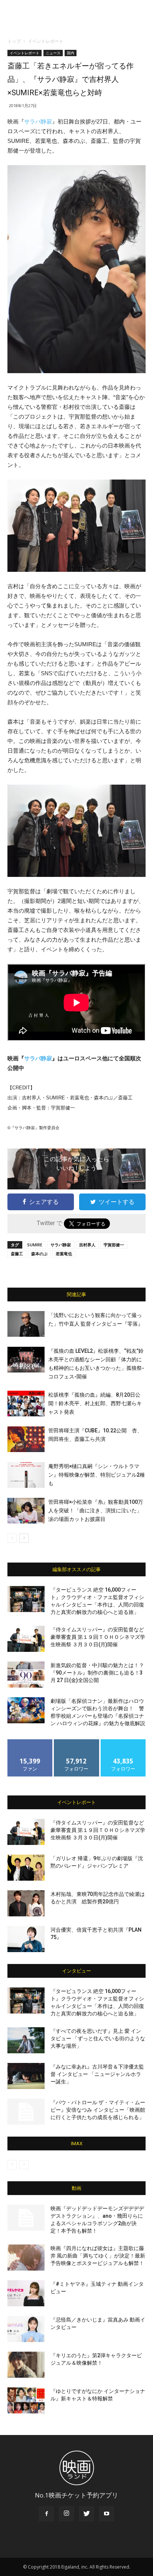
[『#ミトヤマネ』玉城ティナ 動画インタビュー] (26, 2293)
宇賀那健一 (114, 1245)
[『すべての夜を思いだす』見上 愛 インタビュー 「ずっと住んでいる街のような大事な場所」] (26, 2040)
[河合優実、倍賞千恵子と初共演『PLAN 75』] (26, 1939)
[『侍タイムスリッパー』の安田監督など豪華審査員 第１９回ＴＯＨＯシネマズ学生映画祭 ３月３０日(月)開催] (26, 1639)
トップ (14, 41)
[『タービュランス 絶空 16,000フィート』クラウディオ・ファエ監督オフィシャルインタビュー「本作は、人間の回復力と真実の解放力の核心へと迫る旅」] (26, 1599)
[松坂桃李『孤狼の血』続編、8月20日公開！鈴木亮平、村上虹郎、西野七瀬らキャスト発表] (26, 1404)
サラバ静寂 (61, 1245)
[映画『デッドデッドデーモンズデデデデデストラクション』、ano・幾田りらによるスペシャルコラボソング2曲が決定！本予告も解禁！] (26, 2218)
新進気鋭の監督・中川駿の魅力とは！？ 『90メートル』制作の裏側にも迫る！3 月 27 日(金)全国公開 (97, 1673)
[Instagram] (66, 2514)
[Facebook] (46, 2514)
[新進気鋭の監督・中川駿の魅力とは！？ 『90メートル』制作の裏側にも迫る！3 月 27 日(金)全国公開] (26, 1675)
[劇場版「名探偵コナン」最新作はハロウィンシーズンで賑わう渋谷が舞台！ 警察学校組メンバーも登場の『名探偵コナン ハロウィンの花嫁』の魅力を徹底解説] (26, 1710)
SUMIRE (35, 1245)
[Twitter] (87, 2514)
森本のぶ (39, 1254)
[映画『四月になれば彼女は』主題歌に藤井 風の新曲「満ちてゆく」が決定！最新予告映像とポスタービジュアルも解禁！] (26, 2258)
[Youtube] (107, 2514)
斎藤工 (17, 1254)
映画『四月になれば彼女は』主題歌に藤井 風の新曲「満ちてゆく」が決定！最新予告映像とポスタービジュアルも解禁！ (98, 2256)
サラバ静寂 (38, 121)
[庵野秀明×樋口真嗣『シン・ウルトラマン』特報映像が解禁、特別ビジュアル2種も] (26, 1475)
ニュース (53, 53)
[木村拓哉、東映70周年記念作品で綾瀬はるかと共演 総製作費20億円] (26, 1903)
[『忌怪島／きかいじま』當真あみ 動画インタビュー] (26, 2329)
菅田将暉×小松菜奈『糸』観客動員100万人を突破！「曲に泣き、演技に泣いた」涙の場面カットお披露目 (96, 1510)
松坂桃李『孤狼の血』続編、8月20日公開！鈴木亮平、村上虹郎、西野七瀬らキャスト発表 (95, 1403)
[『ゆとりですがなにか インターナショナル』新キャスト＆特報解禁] (26, 2400)
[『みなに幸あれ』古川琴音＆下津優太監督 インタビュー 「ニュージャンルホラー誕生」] (26, 2076)
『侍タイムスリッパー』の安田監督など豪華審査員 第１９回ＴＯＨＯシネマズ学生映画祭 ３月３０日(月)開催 (98, 1637)
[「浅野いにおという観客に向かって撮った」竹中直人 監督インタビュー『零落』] (26, 1324)
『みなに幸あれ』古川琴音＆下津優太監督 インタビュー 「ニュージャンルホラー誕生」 (97, 2074)
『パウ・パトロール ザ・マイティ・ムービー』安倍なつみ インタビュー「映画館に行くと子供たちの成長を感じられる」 (98, 2110)
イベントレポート (46, 41)
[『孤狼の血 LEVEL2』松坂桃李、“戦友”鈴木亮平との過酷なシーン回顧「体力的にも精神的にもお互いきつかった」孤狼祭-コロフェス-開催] (26, 1360)
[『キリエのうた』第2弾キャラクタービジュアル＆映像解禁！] (26, 2365)
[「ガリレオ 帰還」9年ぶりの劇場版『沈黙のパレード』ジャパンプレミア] (26, 1868)
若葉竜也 (64, 1254)
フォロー (76, 1742)
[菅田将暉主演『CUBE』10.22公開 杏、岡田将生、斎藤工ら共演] (26, 1439)
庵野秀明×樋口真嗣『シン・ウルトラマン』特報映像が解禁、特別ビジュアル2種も (97, 1475)
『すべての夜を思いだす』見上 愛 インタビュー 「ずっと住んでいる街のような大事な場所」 (98, 2038)
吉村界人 (87, 1245)
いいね (30, 1742)
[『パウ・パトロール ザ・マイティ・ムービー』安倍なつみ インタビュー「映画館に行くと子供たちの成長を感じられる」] (26, 2112)
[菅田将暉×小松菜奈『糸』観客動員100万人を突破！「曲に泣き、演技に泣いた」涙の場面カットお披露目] (26, 1511)
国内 (71, 53)
